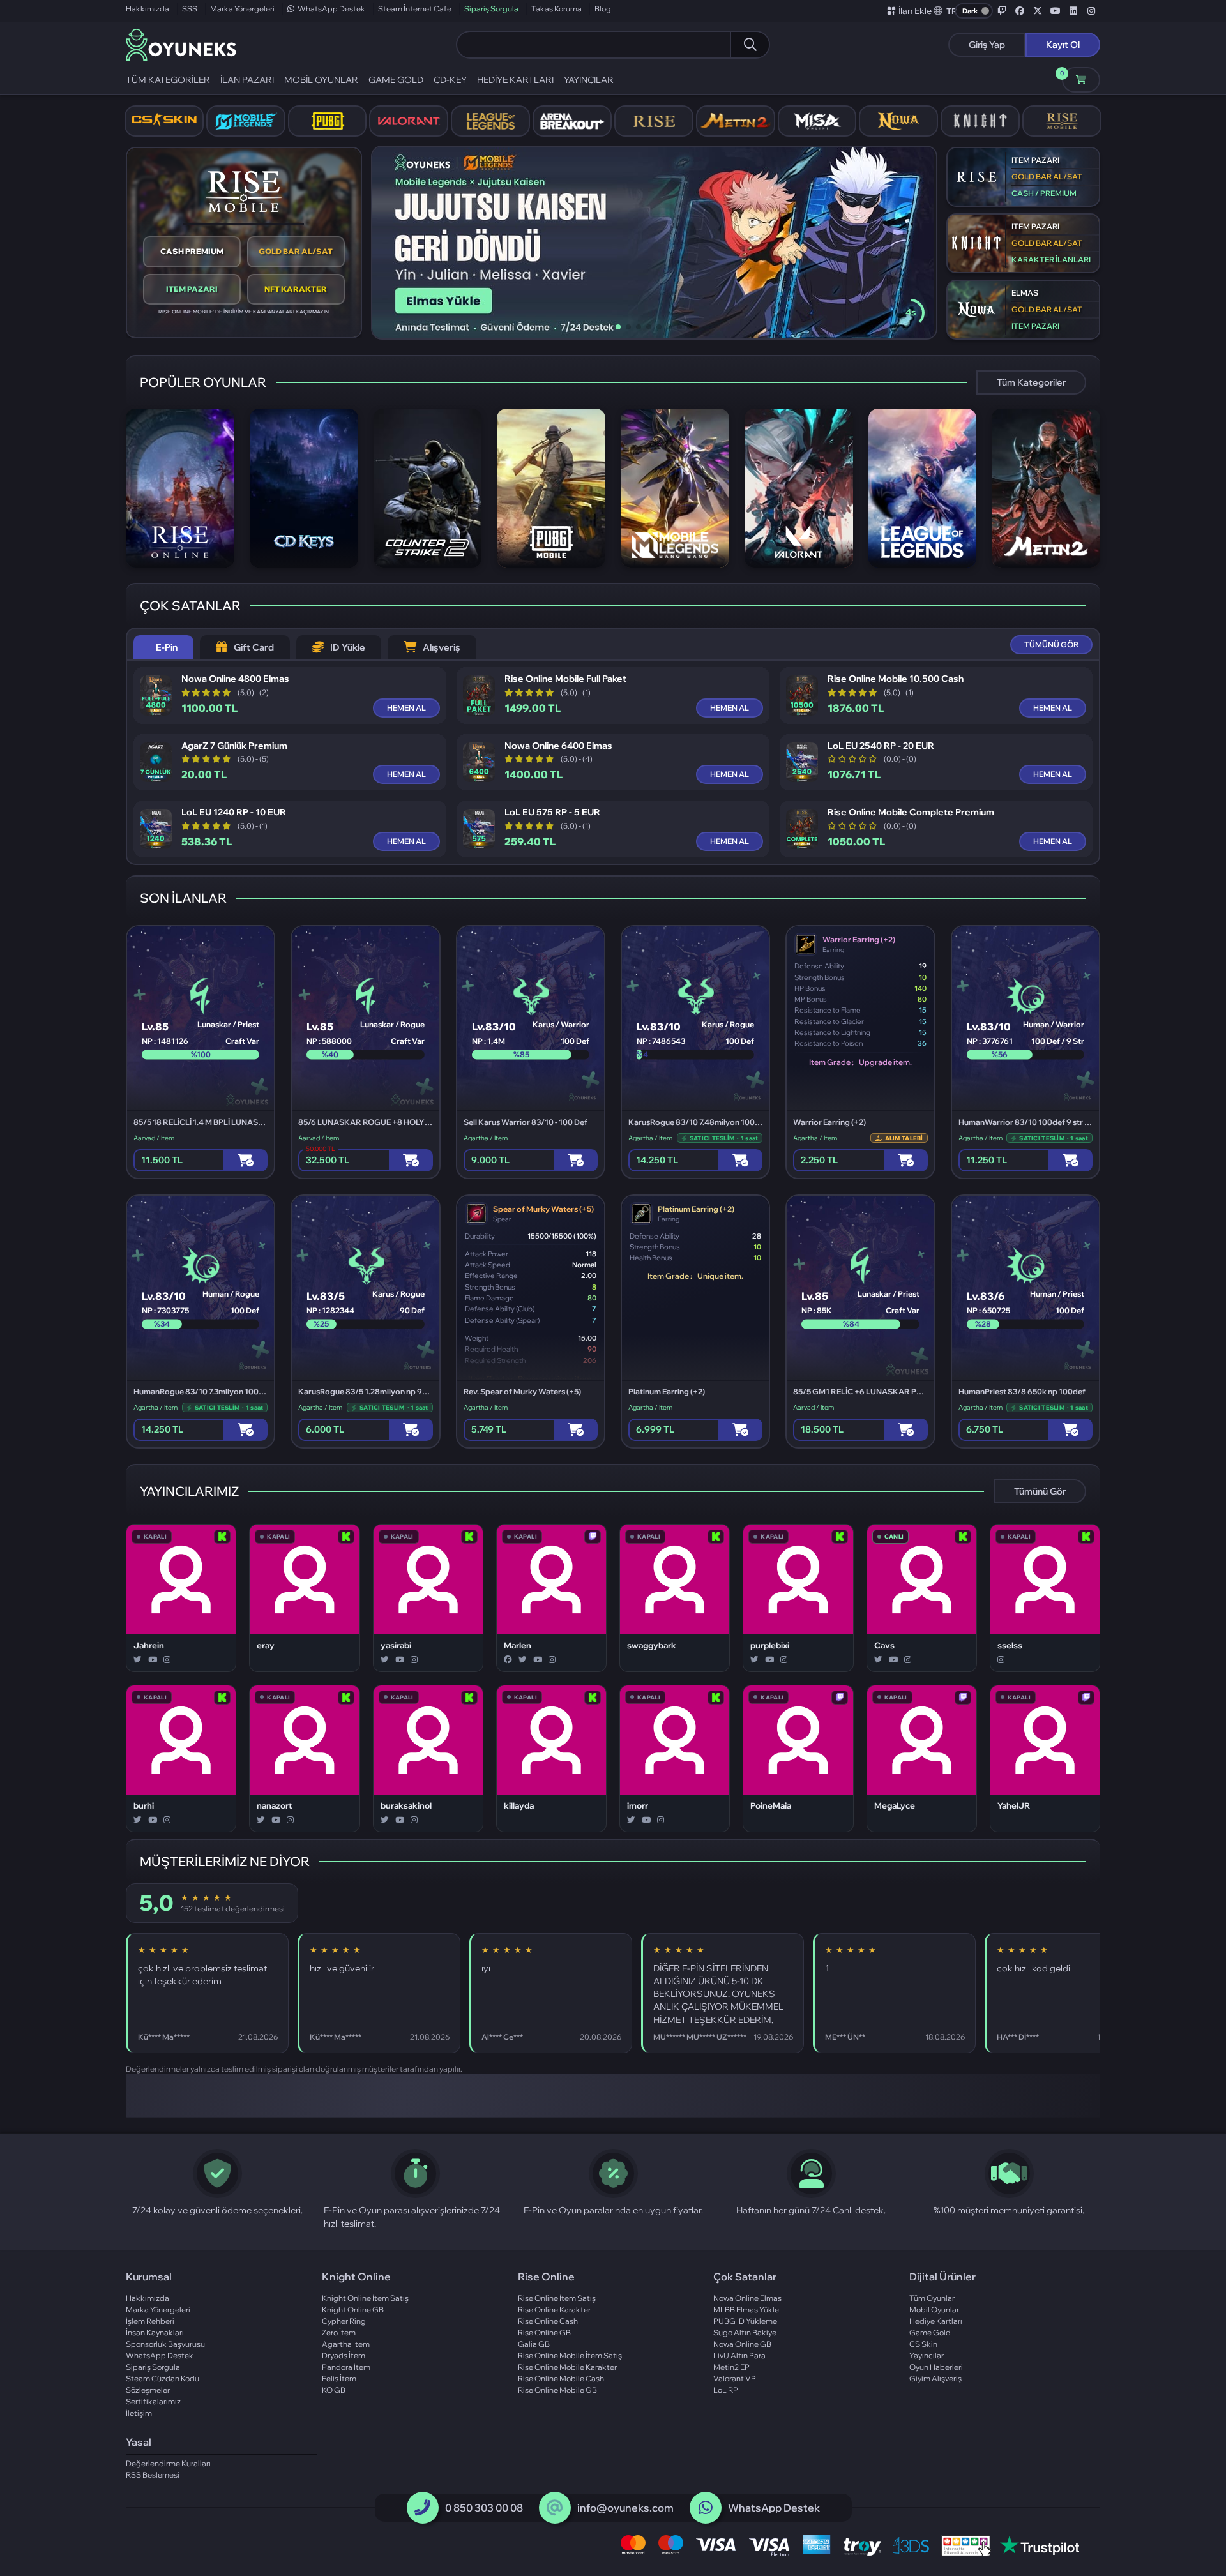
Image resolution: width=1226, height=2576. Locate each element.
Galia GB (534, 2344)
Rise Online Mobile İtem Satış (570, 2355)
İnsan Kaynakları (155, 2332)
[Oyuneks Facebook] (1020, 11)
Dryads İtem (344, 2355)
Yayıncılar (927, 2355)
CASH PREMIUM (192, 251)
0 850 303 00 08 (484, 2508)
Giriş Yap (987, 45)
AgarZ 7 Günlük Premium (234, 746)
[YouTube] (153, 1660)
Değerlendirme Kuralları (168, 2463)
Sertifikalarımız (153, 2401)
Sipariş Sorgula (491, 9)
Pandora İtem (346, 2367)
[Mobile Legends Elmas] (246, 121)
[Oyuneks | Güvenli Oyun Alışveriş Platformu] (181, 43)
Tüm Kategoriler (1031, 382)
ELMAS (1025, 293)
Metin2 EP (731, 2367)
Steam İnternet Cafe (415, 9)
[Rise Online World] (654, 121)
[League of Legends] (490, 121)
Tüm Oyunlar (932, 2298)
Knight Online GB (353, 2309)
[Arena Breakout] (572, 121)
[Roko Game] (762, 2096)
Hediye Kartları (936, 2321)
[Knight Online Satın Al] (980, 121)
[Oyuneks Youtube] (1056, 11)
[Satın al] (246, 1160)
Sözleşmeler (148, 2390)
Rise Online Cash (548, 2321)
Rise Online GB (544, 2332)
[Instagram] (167, 1660)
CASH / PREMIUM (1044, 193)
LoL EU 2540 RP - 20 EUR (881, 746)
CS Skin (923, 2344)
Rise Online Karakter (554, 2309)
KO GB (334, 2390)
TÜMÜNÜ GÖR (1051, 644)
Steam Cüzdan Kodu (163, 2378)
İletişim (139, 2413)
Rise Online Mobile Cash (561, 2378)
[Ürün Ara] (750, 45)
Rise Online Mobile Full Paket (565, 679)
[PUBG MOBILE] (328, 121)
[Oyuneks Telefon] (422, 2508)
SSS (190, 9)
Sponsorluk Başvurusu (165, 2344)
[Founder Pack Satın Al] (817, 121)
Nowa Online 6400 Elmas (558, 746)
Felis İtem (339, 2378)
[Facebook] (508, 1660)
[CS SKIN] (164, 121)
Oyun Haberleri (936, 2367)
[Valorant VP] (409, 121)
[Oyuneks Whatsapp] (706, 2508)
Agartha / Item (486, 1138)
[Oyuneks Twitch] (1002, 11)
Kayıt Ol (1063, 45)
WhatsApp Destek (331, 9)
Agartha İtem (346, 2344)
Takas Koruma (556, 9)
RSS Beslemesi (153, 2475)
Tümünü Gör (1040, 1491)
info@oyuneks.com (625, 2508)
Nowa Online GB (742, 2344)
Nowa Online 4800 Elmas (235, 679)
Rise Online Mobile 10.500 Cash (896, 679)
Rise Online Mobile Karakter (567, 2367)
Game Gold (930, 2332)
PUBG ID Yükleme (745, 2321)
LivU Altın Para (739, 2355)
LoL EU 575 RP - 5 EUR (552, 812)
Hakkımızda (148, 9)
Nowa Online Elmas (747, 2298)
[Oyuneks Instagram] (1091, 11)
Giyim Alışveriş (935, 2378)
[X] (138, 1660)
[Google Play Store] (367, 2096)
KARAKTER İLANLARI (1051, 260)
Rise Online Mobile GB (557, 2390)
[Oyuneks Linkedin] (1073, 11)
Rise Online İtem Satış (557, 2298)
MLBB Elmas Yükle (746, 2309)
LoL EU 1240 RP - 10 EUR (234, 812)
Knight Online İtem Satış (365, 2298)
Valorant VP (735, 2378)
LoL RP (726, 2390)
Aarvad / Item (154, 1138)
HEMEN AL (406, 708)
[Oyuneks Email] (555, 2508)
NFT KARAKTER (296, 289)
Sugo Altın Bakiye (745, 2332)
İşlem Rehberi (150, 2321)
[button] (946, 11)
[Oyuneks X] (1038, 11)
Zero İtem (339, 2332)
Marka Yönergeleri (242, 9)
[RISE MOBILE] (1062, 121)
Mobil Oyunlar (934, 2309)
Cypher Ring (344, 2321)
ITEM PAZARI (192, 289)
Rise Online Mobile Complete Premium (911, 812)
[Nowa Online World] (898, 121)
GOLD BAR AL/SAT (296, 251)
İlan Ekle (915, 11)
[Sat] (906, 1160)
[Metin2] (736, 121)
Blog (603, 9)
